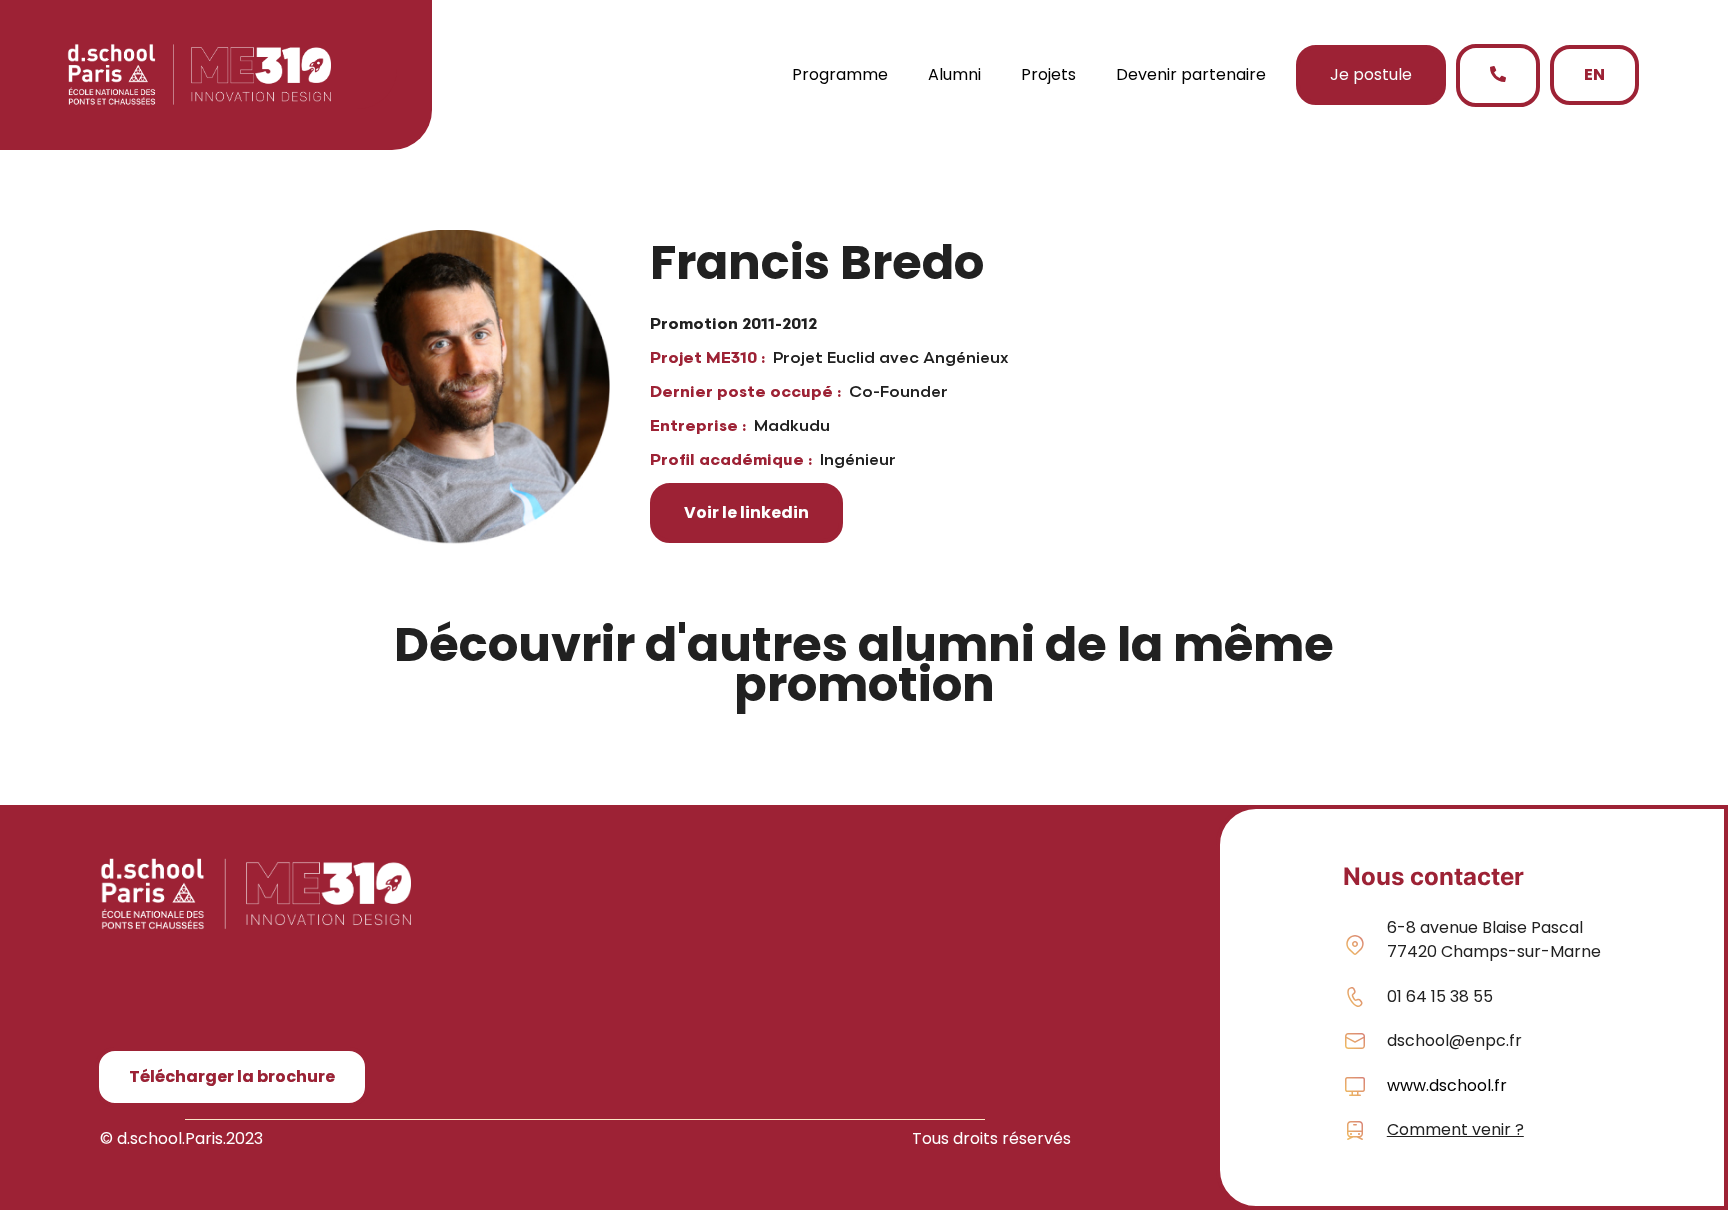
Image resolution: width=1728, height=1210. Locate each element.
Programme (840, 74)
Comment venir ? (1455, 1129)
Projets (1048, 74)
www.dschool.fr (1447, 1085)
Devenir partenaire (1191, 74)
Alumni (954, 74)
